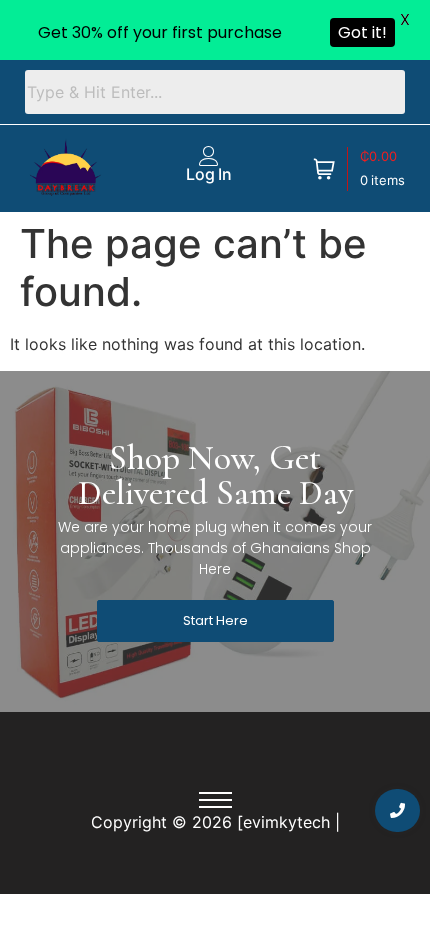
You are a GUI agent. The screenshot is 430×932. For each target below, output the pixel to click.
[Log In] (209, 156)
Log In (209, 174)
